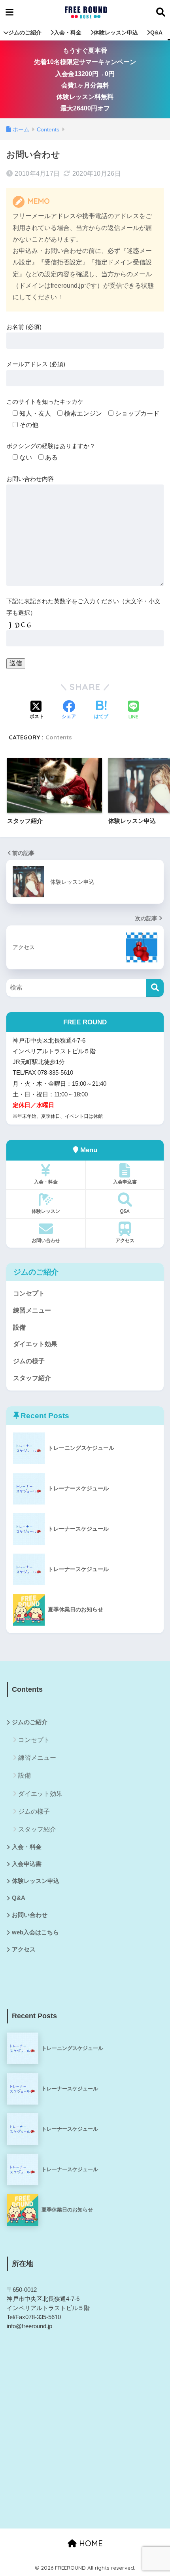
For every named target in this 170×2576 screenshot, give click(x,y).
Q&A (156, 32)
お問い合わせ (46, 1240)
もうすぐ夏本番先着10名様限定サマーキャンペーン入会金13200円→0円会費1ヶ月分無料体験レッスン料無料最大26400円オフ (85, 79)
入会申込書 (125, 1182)
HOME (90, 2543)
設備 (19, 1327)
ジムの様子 (29, 1361)
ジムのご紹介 (25, 32)
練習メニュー (32, 1310)
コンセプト (29, 1293)
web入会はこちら (35, 1932)
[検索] (155, 988)
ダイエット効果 (35, 1344)
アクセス (125, 1240)
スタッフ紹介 (32, 1378)
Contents (59, 737)
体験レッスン (46, 1211)
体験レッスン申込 (116, 32)
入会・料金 (68, 32)
